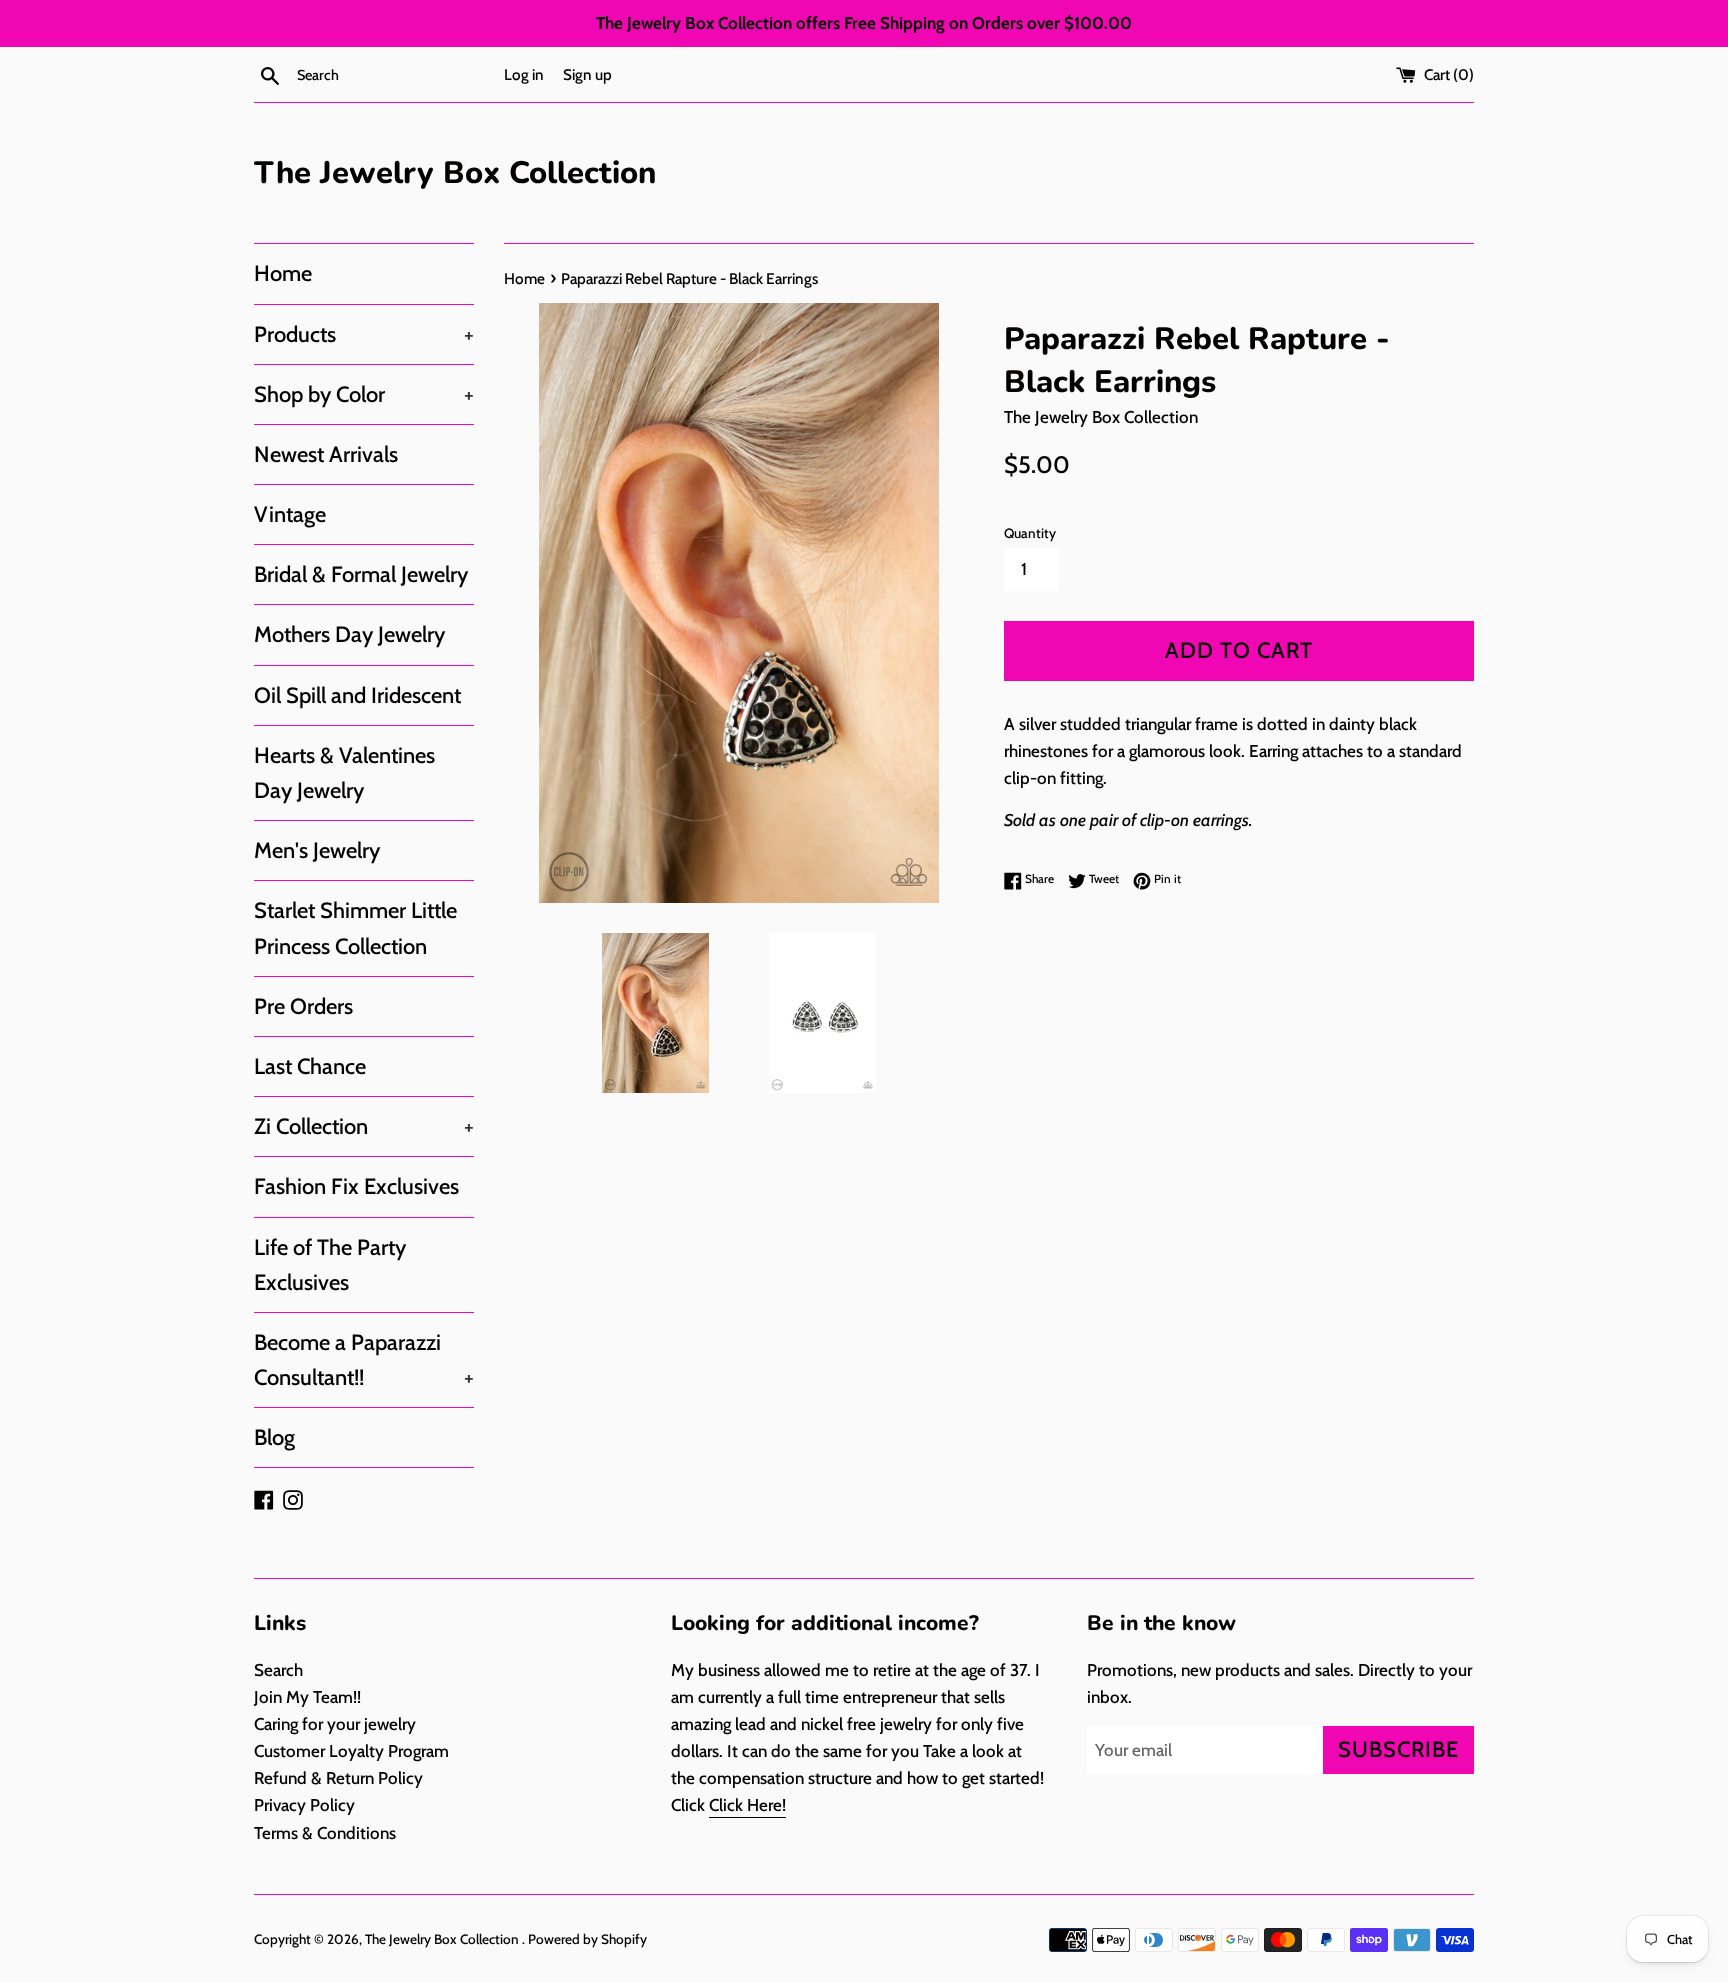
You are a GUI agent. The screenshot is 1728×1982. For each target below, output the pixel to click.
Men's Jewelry (317, 850)
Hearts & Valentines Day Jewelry (344, 773)
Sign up (587, 74)
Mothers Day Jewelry (349, 634)
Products (364, 334)
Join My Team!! (307, 1697)
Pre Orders (303, 1006)
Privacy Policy (304, 1805)
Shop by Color (364, 394)
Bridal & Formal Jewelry (361, 574)
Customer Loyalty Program (351, 1751)
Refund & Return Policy (338, 1778)
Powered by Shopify (587, 1939)
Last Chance (310, 1066)
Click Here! (747, 1805)
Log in (524, 74)
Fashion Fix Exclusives (356, 1186)
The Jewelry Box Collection (455, 173)
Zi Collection (364, 1126)
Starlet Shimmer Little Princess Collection (355, 928)
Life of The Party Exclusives (330, 1265)
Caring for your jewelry (335, 1724)
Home (283, 273)
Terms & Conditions (325, 1833)
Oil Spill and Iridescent (357, 695)
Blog (274, 1437)
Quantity (1030, 533)
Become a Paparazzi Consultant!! (364, 1360)
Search (278, 1670)
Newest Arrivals (326, 454)
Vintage (290, 514)
